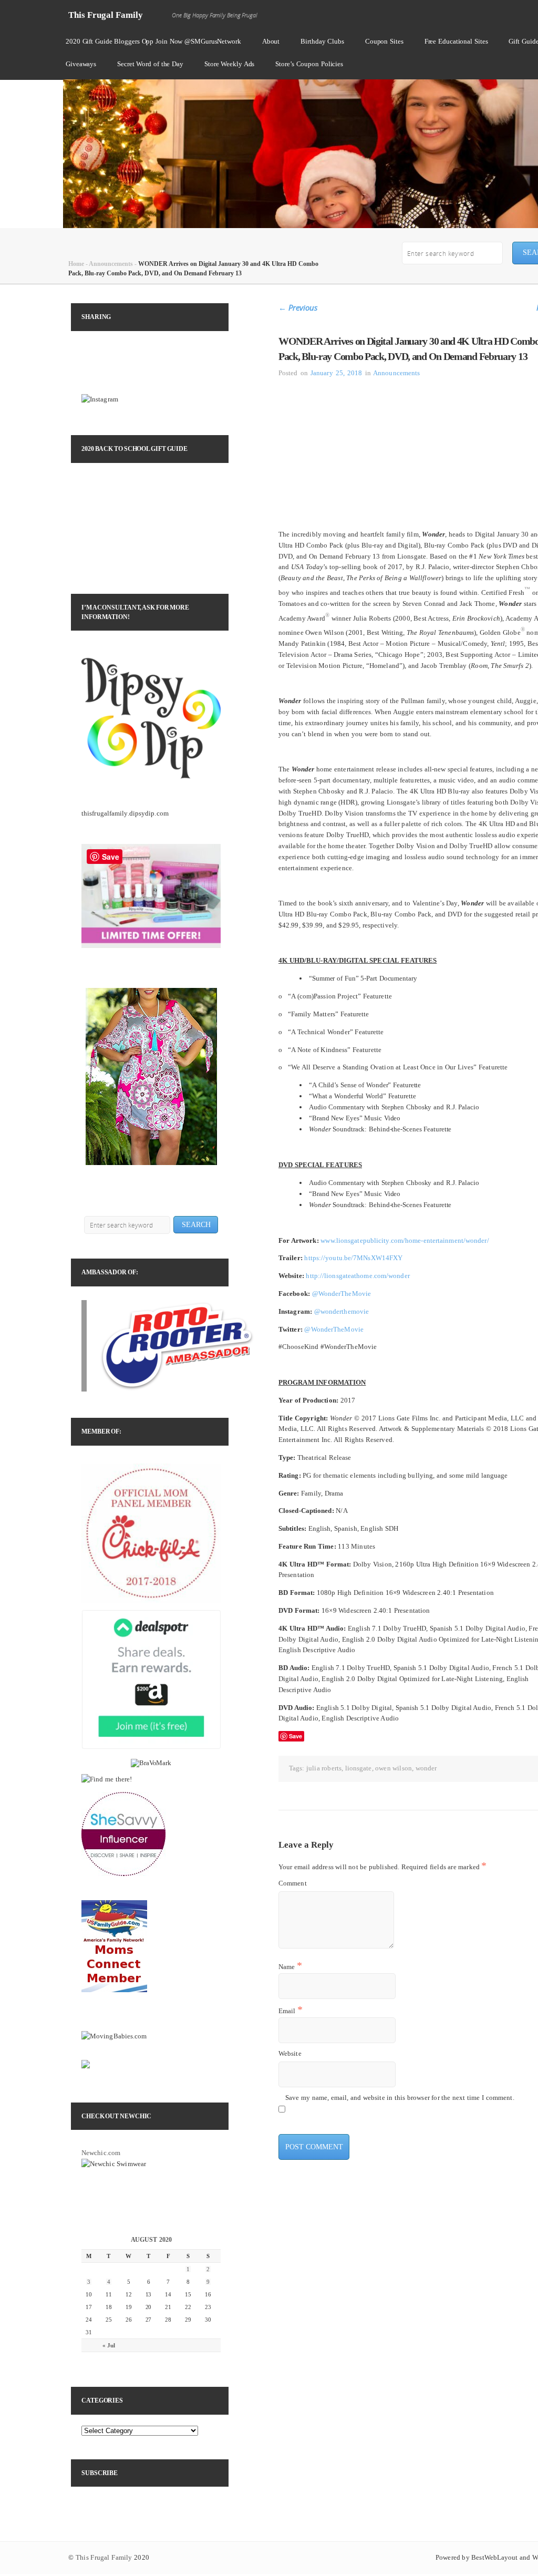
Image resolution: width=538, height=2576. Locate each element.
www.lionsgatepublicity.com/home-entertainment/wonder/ (405, 1240)
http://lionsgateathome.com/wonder (358, 1276)
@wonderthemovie (342, 1311)
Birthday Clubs (322, 41)
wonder (426, 1768)
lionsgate (359, 1768)
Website (290, 2053)
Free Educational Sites (456, 41)
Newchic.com (101, 2153)
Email (291, 2010)
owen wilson (394, 1768)
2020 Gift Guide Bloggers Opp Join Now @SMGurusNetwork (153, 41)
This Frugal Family (106, 15)
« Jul (109, 2345)
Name (290, 1966)
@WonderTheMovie (342, 1294)
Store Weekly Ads (229, 64)
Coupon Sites (384, 41)
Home (76, 264)
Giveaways (81, 64)
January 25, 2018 (337, 373)
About (271, 41)
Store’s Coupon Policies (309, 64)
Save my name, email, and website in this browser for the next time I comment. (400, 2098)
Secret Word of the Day (150, 64)
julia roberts (324, 1768)
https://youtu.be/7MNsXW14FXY (353, 1258)
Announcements (111, 264)
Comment (293, 1883)
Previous (298, 307)
